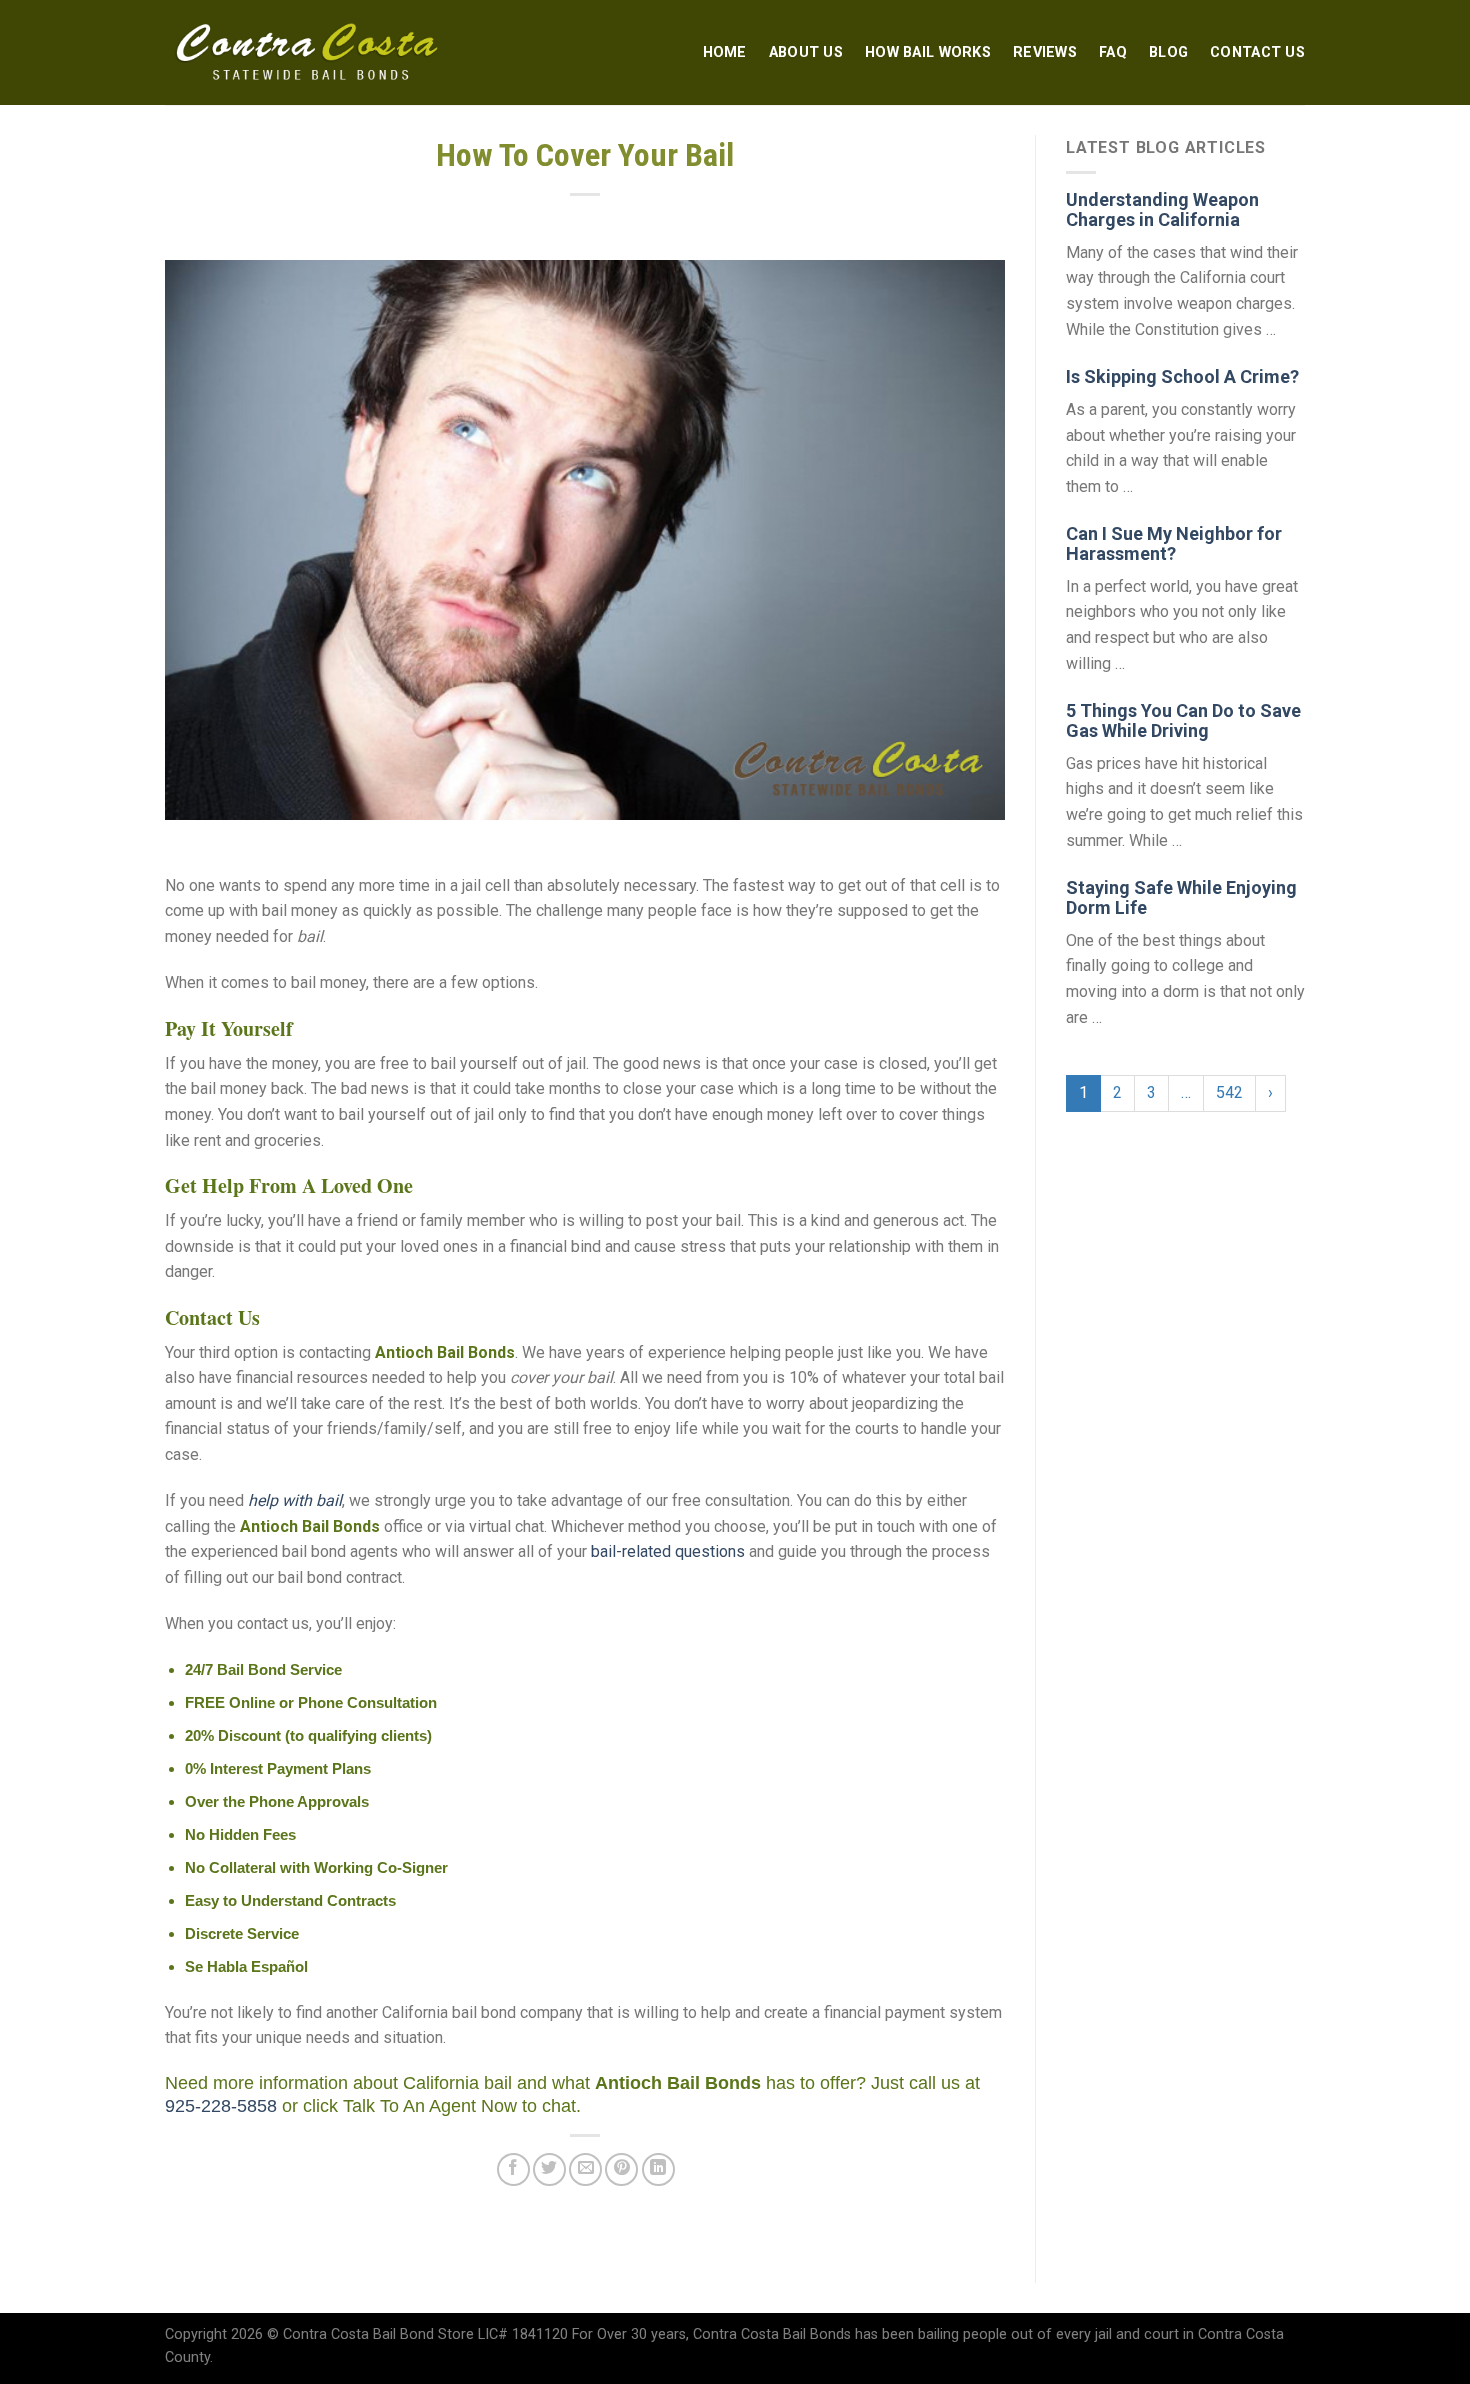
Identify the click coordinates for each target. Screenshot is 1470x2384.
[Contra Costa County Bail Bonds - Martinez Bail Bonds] (308, 53)
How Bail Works (928, 52)
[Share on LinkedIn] (658, 2169)
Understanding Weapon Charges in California (1162, 209)
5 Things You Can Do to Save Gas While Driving (1183, 720)
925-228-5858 (221, 2106)
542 (1229, 1092)
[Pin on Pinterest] (621, 2169)
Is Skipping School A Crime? (1182, 376)
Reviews (1045, 52)
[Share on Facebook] (513, 2169)
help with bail (295, 1500)
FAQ (1113, 52)
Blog (1168, 52)
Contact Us (1257, 52)
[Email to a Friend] (585, 2169)
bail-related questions (668, 1551)
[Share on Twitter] (549, 2169)
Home (725, 52)
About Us (806, 52)
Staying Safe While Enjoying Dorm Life (1181, 897)
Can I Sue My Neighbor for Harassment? (1174, 543)
